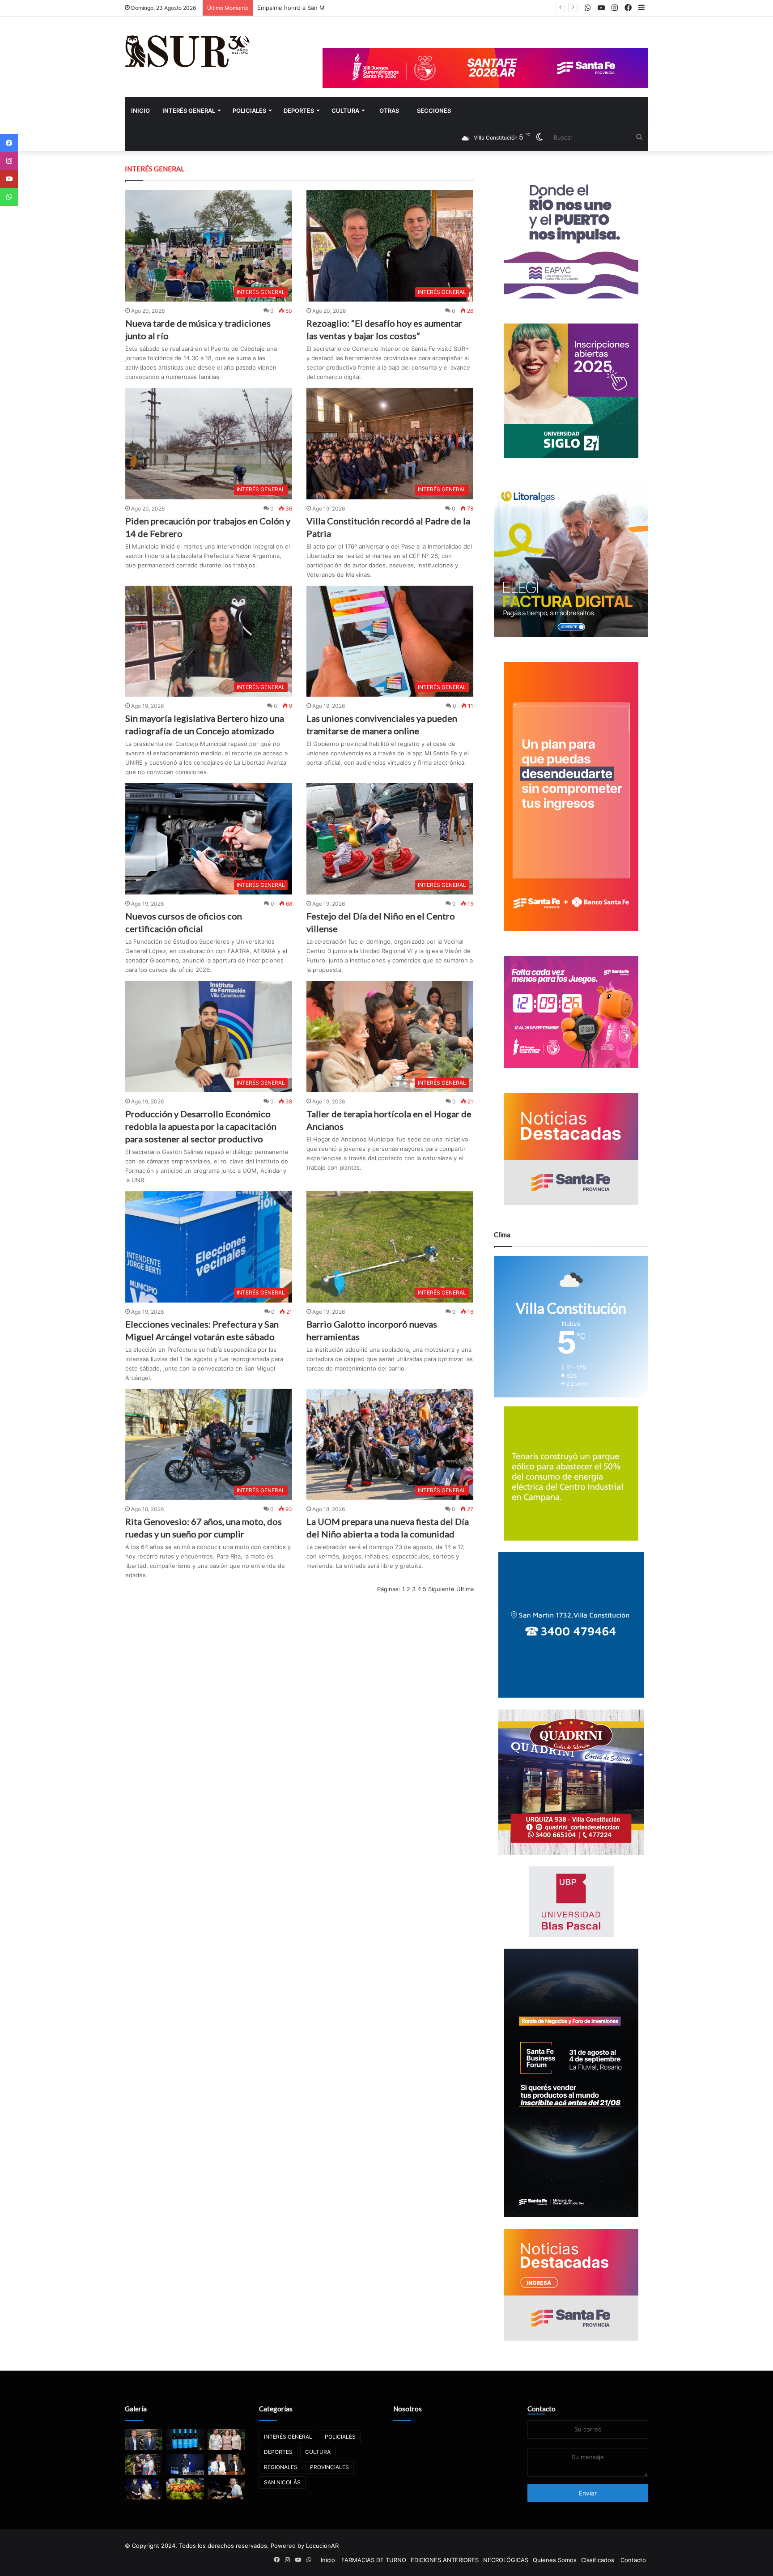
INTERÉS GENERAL (189, 111)
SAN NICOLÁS (282, 2482)
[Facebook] (9, 143)
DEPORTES (299, 111)
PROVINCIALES (329, 2467)
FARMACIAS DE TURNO (374, 2560)
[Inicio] (187, 51)
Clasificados (598, 2560)
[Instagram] (9, 161)
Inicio (140, 111)
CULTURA (345, 111)
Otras (389, 111)
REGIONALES (281, 2467)
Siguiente (441, 1589)
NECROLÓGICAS (506, 2560)
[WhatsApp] (9, 197)
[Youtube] (9, 179)
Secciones (434, 111)
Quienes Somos (555, 2560)
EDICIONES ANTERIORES (445, 2560)
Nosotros (408, 2409)
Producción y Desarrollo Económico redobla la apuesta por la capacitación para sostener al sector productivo (201, 1126)
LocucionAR (322, 2546)
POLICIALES (249, 111)
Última (465, 1589)
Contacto (542, 2409)
